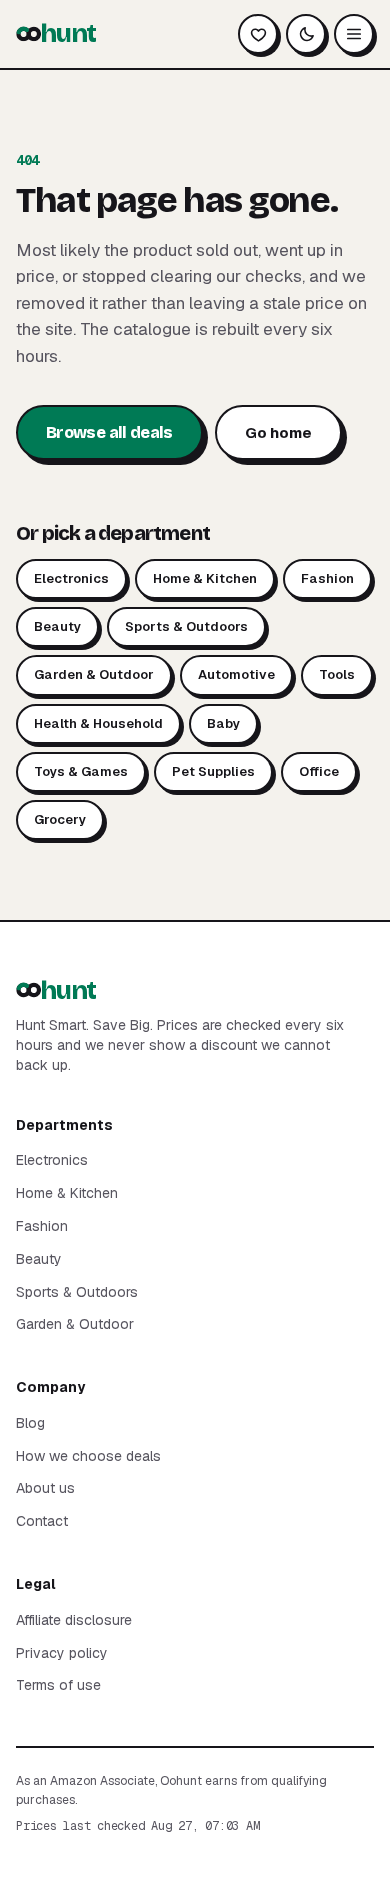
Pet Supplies (213, 771)
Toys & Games (81, 771)
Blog (30, 1423)
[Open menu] (354, 34)
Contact (42, 1521)
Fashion (327, 578)
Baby (223, 723)
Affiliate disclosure (74, 1620)
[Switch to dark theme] (306, 34)
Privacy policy (62, 1653)
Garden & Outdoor (94, 674)
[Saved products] (258, 34)
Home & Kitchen (205, 578)
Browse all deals (109, 432)
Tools (337, 674)
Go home (278, 432)
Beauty (57, 626)
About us (45, 1488)
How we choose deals (88, 1456)
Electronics (71, 578)
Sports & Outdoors (186, 626)
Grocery (60, 819)
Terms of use (58, 1685)
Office (319, 771)
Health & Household (98, 723)
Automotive (236, 674)
